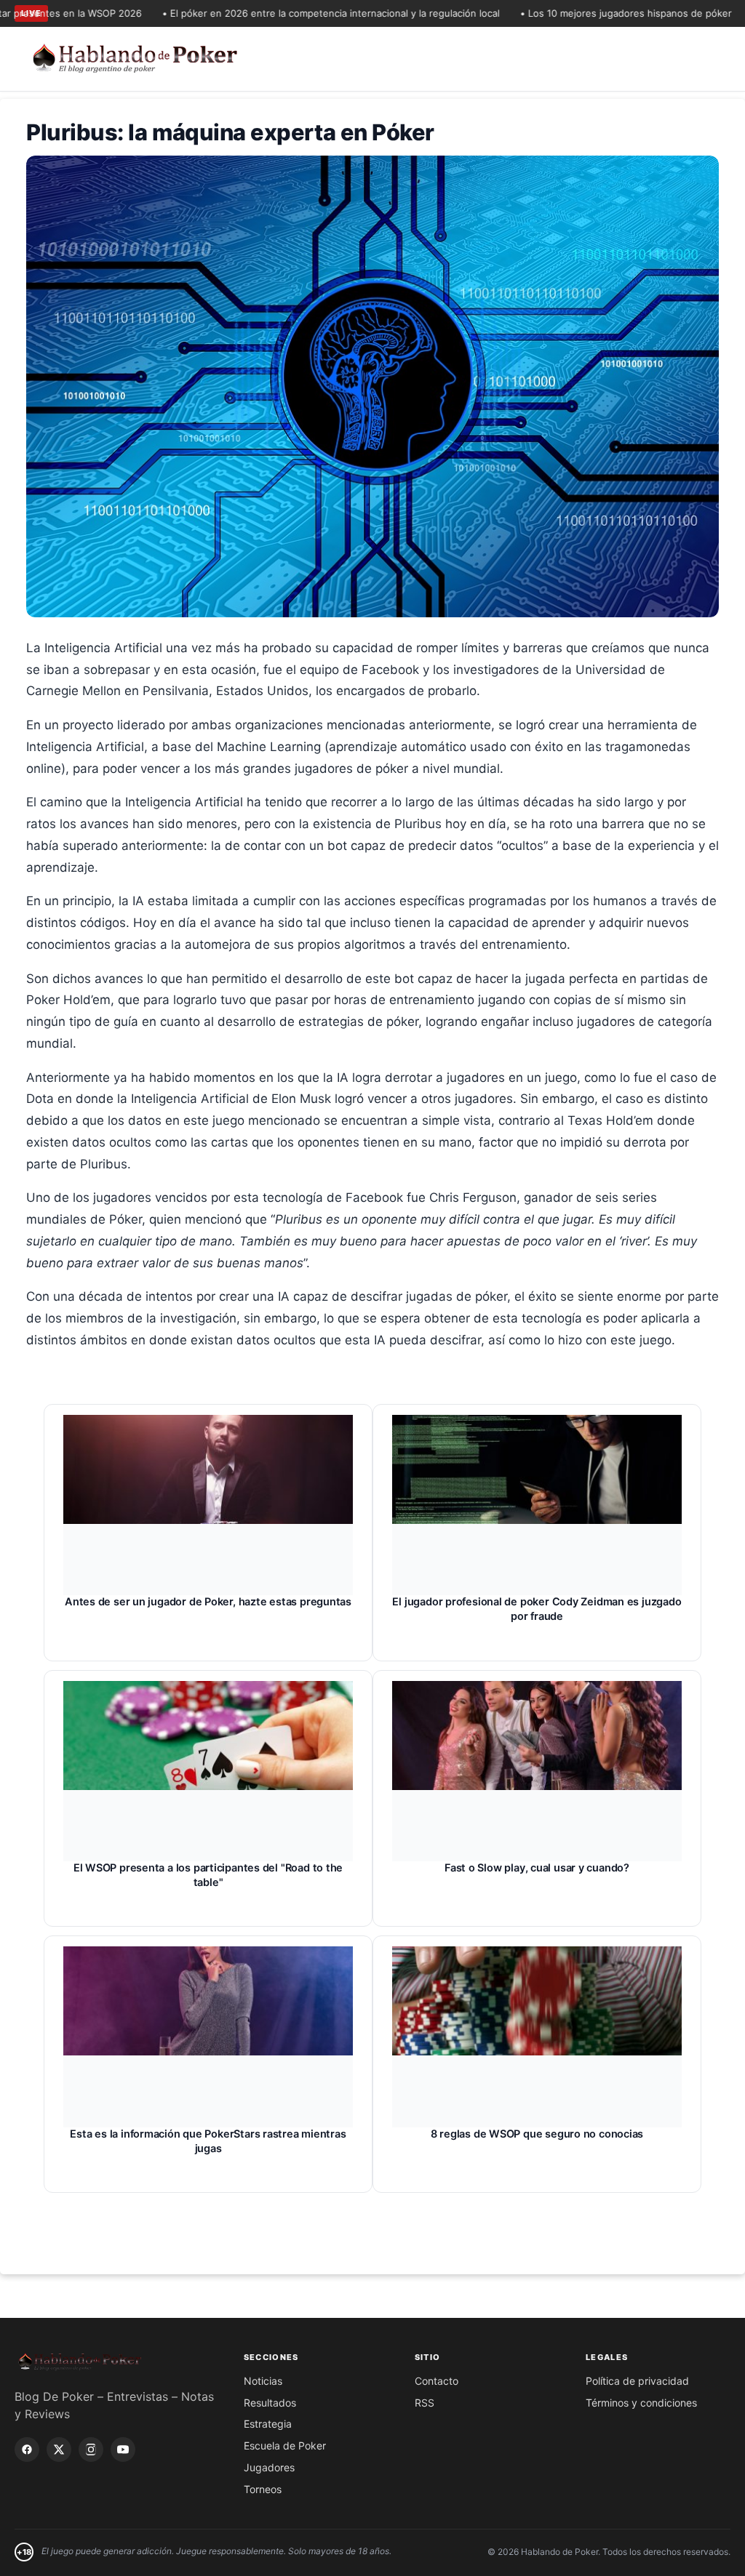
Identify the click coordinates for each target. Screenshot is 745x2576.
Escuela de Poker (285, 2445)
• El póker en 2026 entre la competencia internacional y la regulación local (292, 13)
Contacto (437, 2381)
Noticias (263, 2381)
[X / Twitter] (59, 2449)
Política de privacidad (637, 2381)
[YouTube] (123, 2449)
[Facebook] (27, 2449)
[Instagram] (91, 2449)
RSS (425, 2403)
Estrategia (268, 2424)
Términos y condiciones (641, 2403)
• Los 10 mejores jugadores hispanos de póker (587, 13)
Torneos (263, 2489)
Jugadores (269, 2467)
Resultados (270, 2403)
